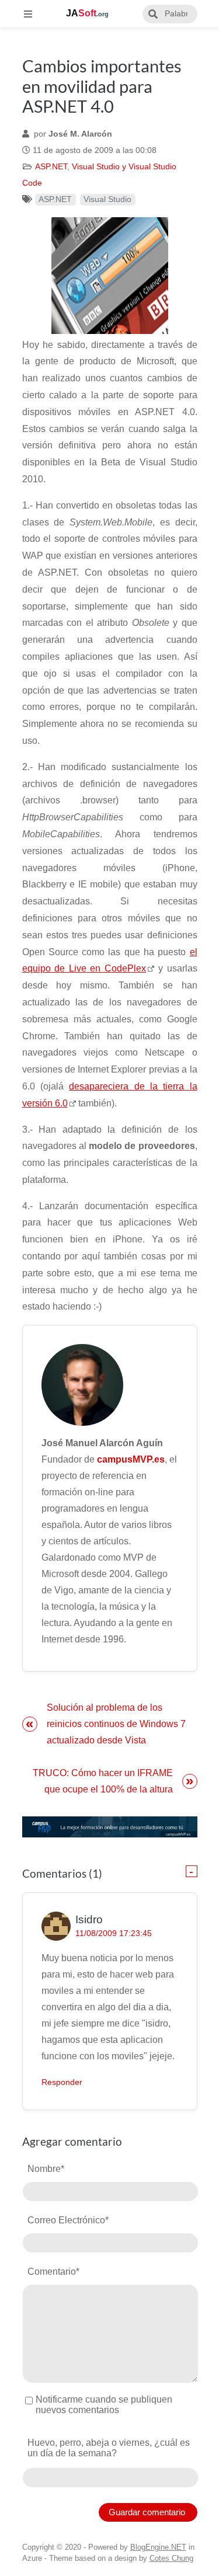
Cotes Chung (171, 2558)
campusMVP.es (131, 1459)
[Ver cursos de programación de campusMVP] (110, 1827)
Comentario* (53, 2272)
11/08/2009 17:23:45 (114, 1933)
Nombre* (46, 2169)
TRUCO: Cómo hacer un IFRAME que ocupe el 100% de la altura (103, 1781)
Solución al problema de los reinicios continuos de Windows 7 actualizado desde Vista (116, 1724)
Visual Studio (107, 199)
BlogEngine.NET (158, 2547)
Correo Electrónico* (68, 2220)
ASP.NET (51, 167)
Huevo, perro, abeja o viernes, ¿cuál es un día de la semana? (109, 2448)
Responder (62, 2082)
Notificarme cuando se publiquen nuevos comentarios (104, 2405)
